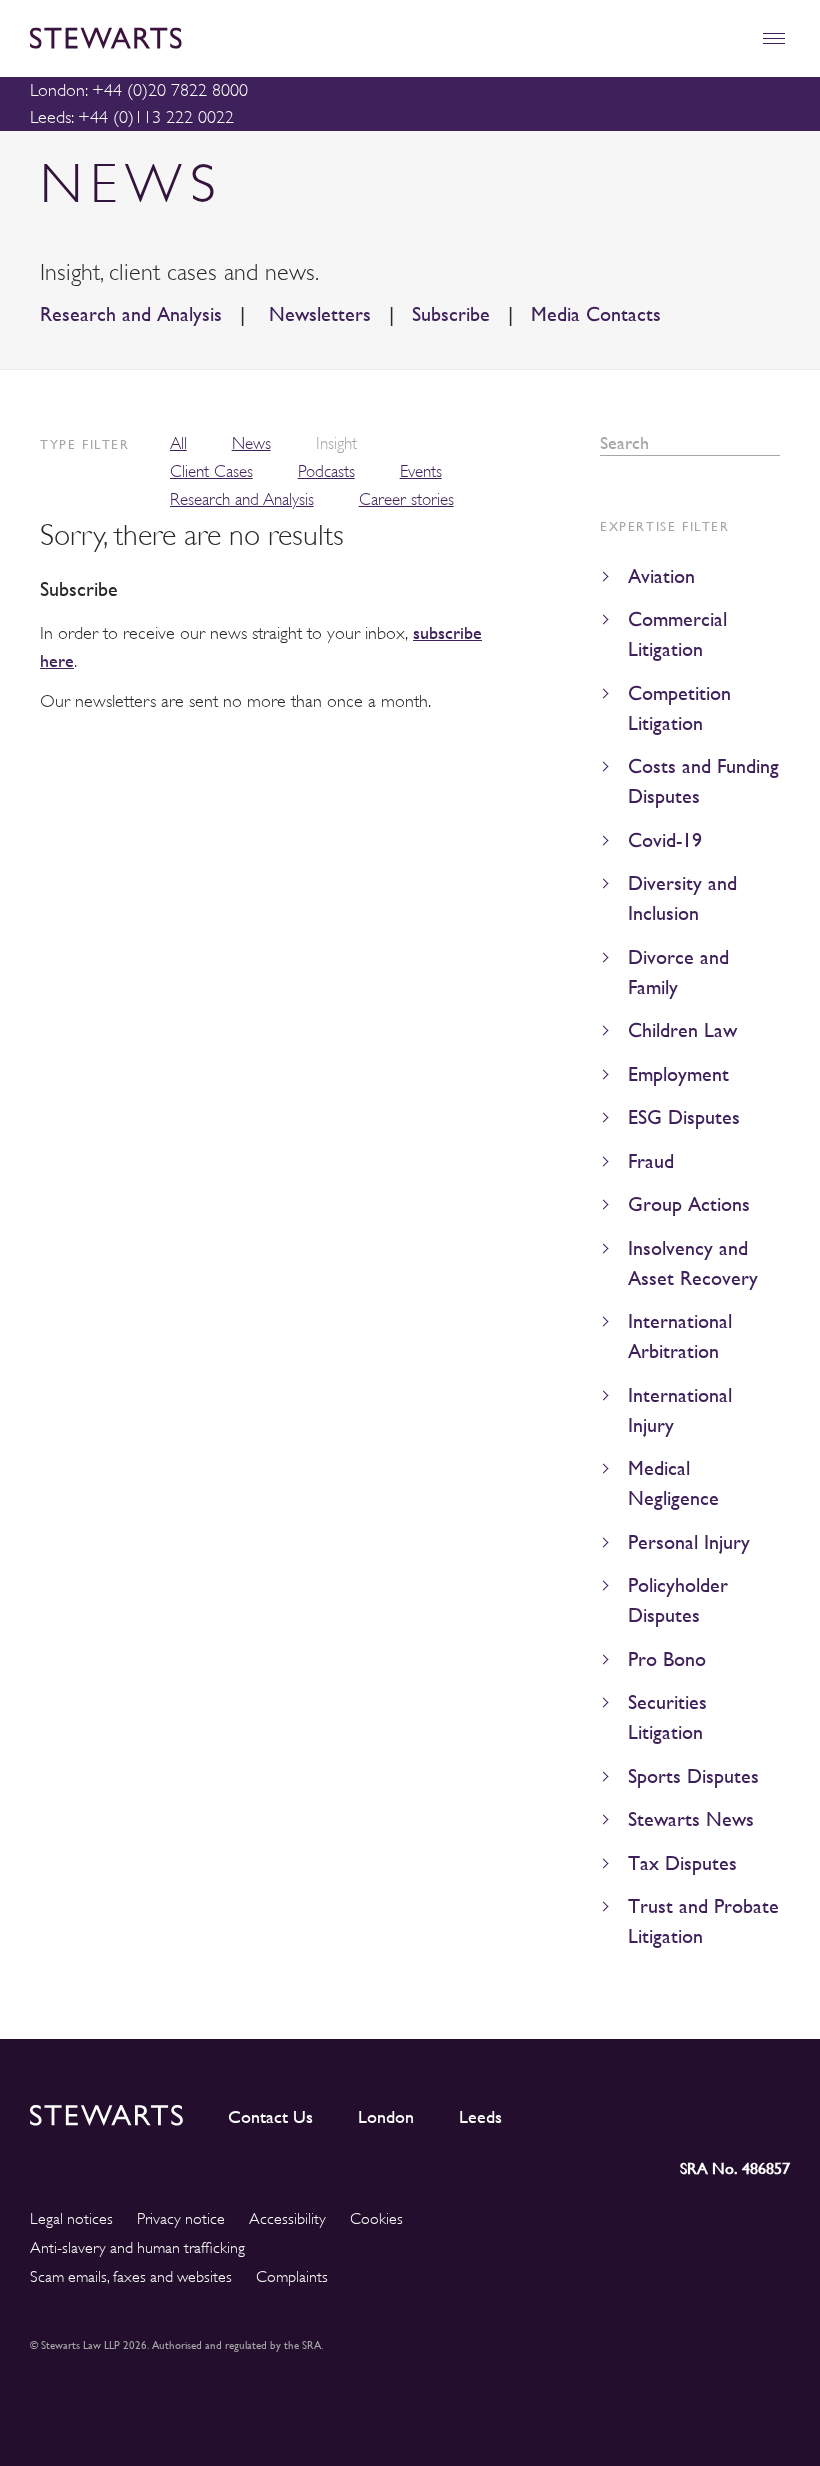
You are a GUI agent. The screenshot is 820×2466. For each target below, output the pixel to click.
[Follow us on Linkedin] (596, 2111)
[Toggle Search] (730, 38)
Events (421, 471)
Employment (678, 1074)
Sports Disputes (693, 1776)
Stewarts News (691, 1819)
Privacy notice (181, 2219)
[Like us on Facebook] (727, 2111)
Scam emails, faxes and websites (131, 2277)
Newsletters (317, 314)
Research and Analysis (131, 314)
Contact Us (270, 2117)
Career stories (406, 499)
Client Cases (211, 471)
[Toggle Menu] (773, 38)
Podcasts (326, 471)
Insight (336, 443)
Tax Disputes (682, 1863)
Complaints (292, 2277)
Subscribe (451, 314)
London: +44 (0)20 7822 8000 (139, 90)
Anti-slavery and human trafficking (137, 2248)
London (386, 2117)
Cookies (376, 2219)
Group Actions (689, 1204)
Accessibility (287, 2219)
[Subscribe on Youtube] (774, 2111)
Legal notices (71, 2219)
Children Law (682, 1030)
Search (773, 443)
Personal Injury (689, 1542)
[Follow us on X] (683, 2111)
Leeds (480, 2117)
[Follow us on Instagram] (639, 2111)
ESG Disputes (684, 1117)
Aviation (661, 576)
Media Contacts (596, 314)
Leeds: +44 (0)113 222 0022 (132, 117)
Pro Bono (667, 1659)
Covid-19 (665, 840)
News (251, 443)
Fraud (651, 1161)
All (178, 443)
